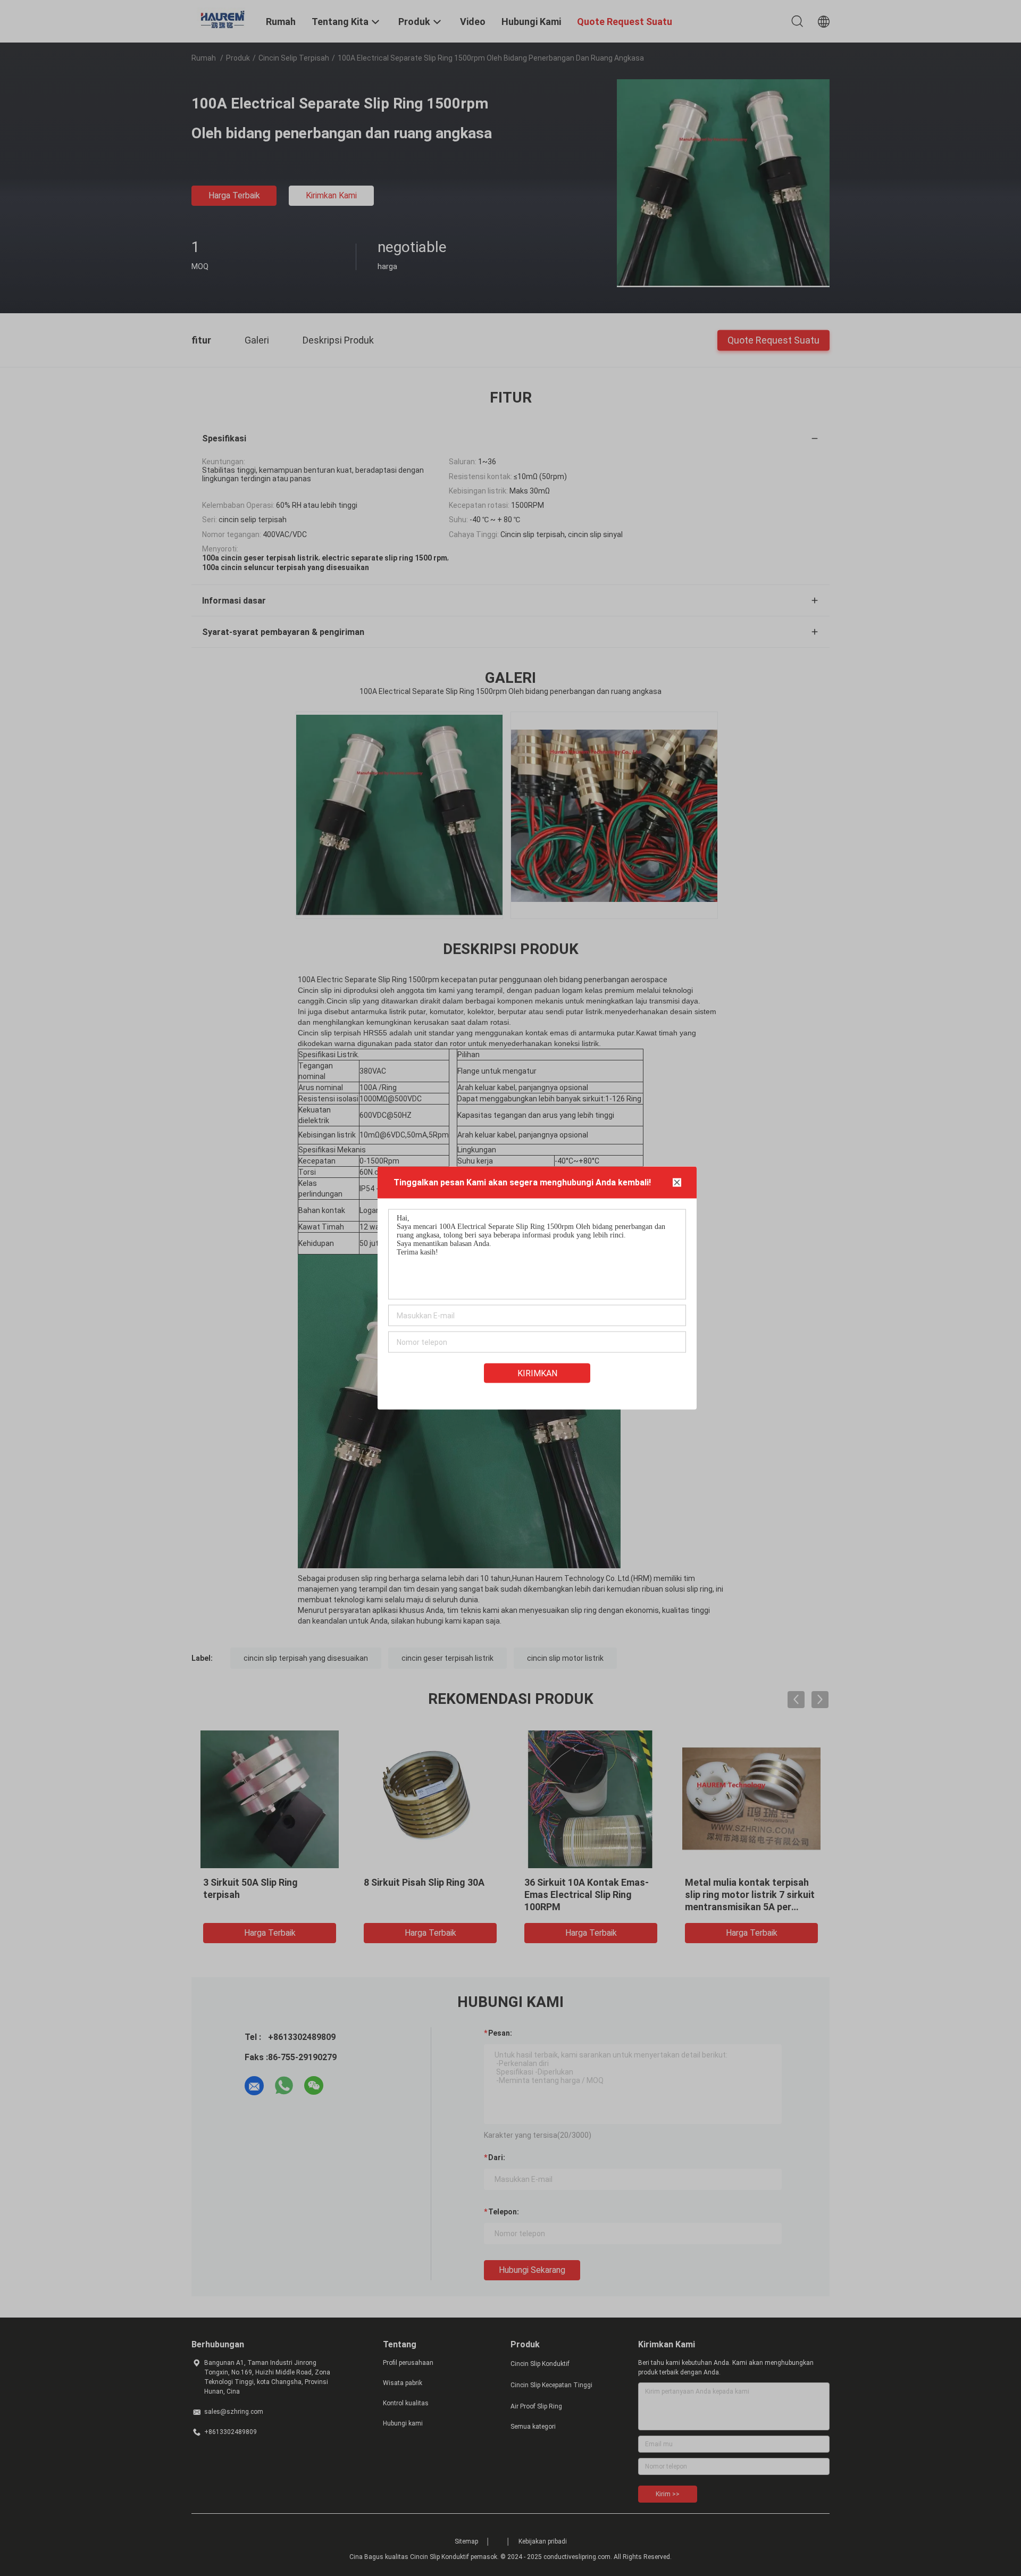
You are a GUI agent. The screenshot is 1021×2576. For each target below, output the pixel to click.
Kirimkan (537, 1373)
